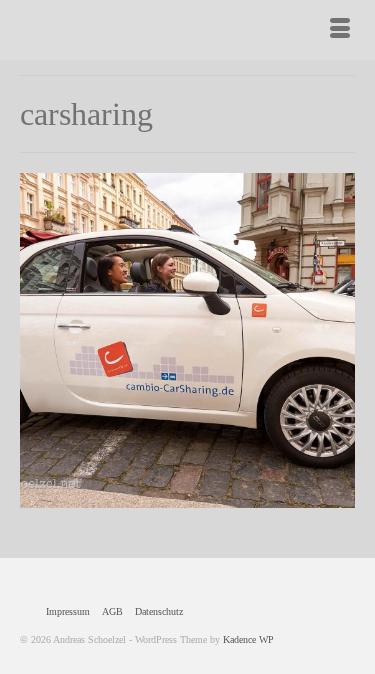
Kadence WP (248, 639)
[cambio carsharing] (187, 340)
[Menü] (340, 30)
